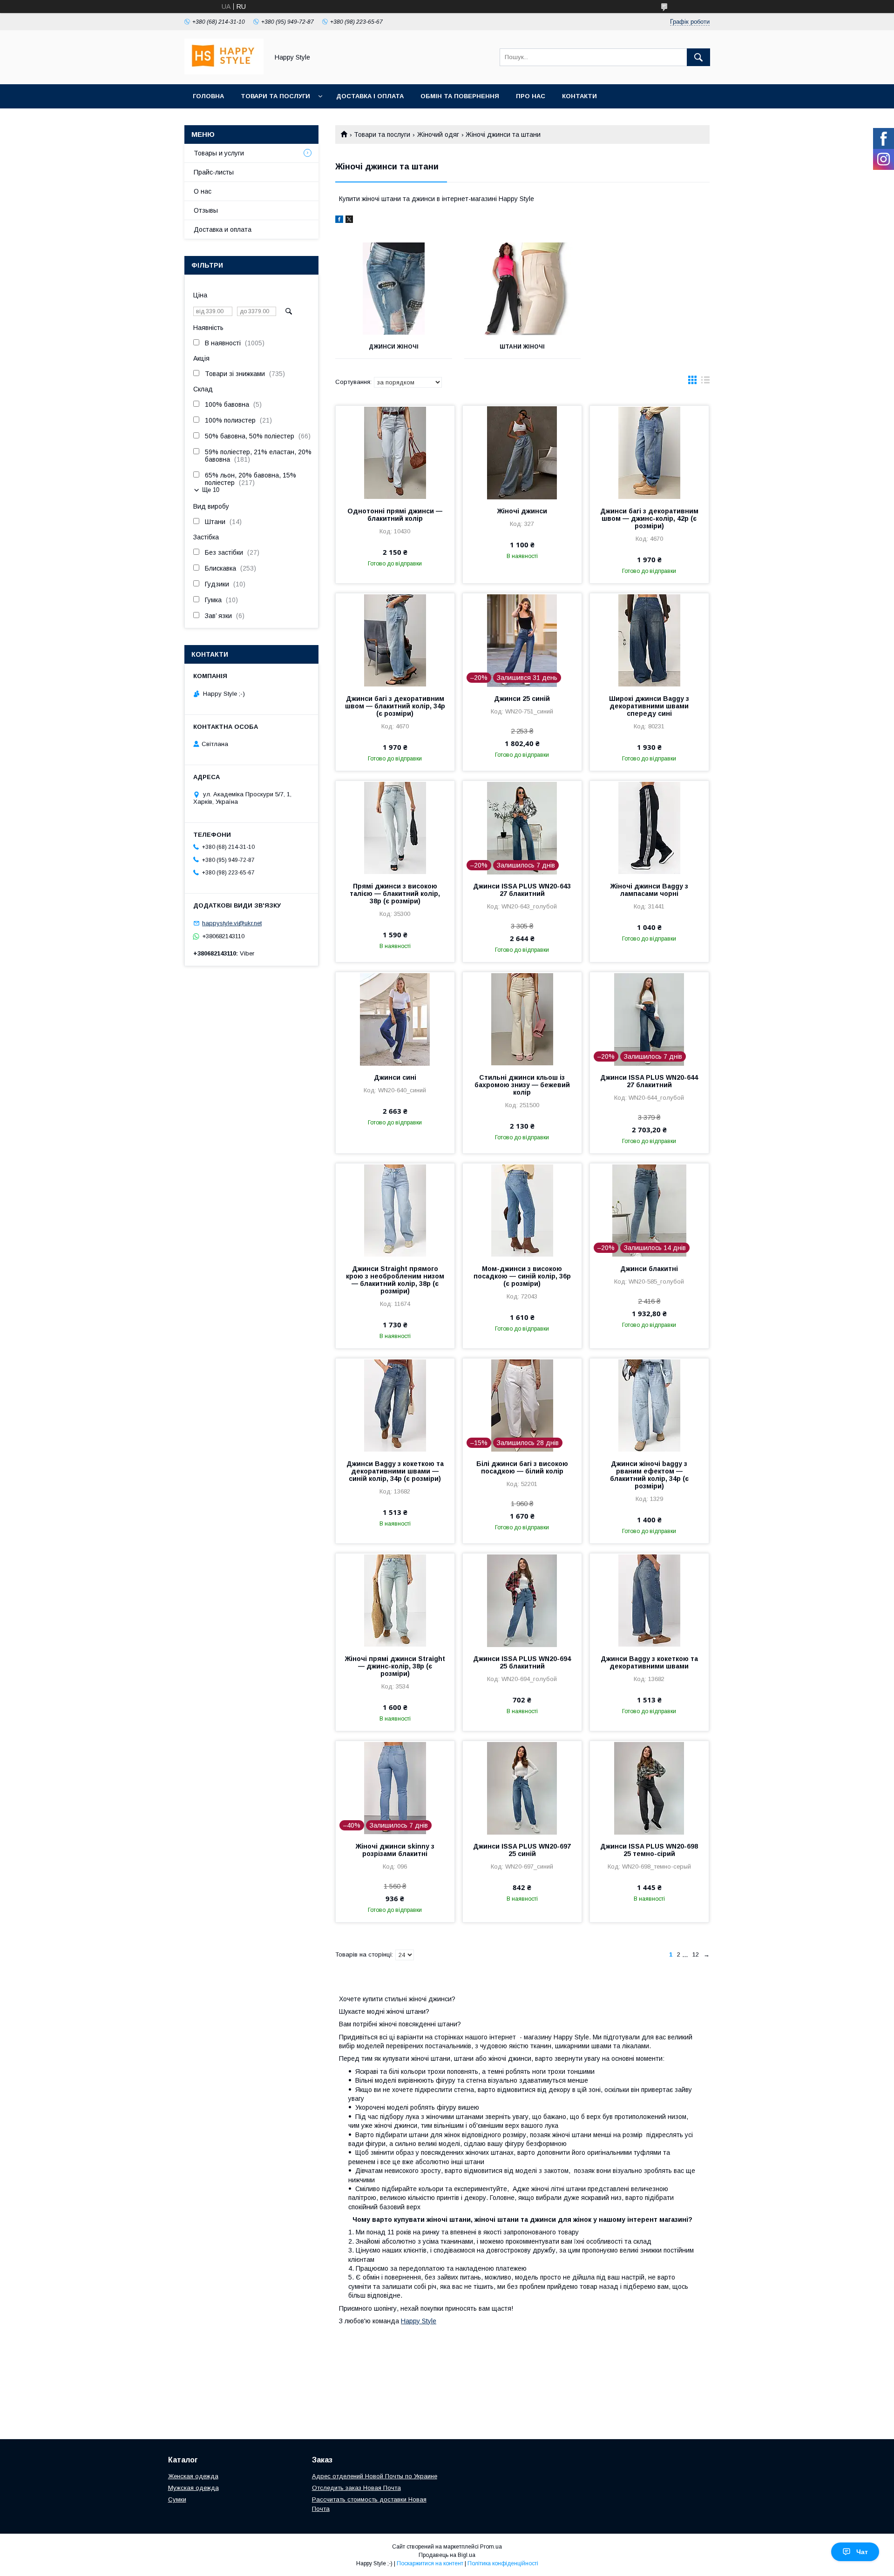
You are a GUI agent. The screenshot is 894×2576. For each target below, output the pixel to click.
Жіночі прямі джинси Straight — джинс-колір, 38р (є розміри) (395, 1666)
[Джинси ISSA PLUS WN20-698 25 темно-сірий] (649, 1788)
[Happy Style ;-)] (224, 72)
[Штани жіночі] (523, 289)
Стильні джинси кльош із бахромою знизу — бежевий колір (522, 1085)
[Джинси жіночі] (394, 289)
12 (696, 1954)
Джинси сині (395, 1077)
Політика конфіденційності (503, 2563)
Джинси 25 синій (522, 699)
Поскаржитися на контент (430, 2563)
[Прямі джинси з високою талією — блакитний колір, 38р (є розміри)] (395, 827)
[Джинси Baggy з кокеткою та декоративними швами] (649, 1600)
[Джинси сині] (395, 1019)
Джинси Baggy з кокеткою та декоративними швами (649, 1662)
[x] (349, 221)
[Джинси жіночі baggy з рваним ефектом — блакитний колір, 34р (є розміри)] (649, 1405)
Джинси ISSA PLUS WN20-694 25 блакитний (522, 1662)
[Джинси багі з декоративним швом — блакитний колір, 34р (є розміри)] (395, 640)
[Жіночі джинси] (522, 452)
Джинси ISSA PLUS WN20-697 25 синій (522, 1850)
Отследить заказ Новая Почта (356, 2488)
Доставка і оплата (370, 96)
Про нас (531, 96)
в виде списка (705, 382)
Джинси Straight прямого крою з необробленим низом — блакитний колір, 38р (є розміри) (395, 1280)
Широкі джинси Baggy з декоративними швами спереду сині (649, 706)
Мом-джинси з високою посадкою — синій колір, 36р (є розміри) (522, 1276)
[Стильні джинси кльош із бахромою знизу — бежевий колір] (522, 1019)
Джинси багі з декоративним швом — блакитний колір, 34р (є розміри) (395, 706)
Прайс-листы (214, 172)
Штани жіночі (522, 347)
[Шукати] (698, 57)
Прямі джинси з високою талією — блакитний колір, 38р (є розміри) (395, 894)
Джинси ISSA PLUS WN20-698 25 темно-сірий (649, 1850)
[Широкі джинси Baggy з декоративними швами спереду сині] (649, 640)
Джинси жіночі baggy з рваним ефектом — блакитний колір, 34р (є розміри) (649, 1475)
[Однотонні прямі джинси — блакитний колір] (395, 452)
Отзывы (206, 210)
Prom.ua (491, 2547)
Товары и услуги (219, 153)
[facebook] (339, 221)
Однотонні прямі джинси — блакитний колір (395, 515)
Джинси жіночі (394, 347)
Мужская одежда (193, 2488)
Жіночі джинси (522, 511)
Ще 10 (211, 490)
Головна (208, 96)
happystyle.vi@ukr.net (232, 923)
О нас (203, 191)
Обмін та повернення (460, 96)
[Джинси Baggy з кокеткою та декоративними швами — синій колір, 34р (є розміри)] (395, 1405)
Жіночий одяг (438, 135)
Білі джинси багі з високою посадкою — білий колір (522, 1467)
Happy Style (419, 2321)
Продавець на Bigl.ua (447, 2555)
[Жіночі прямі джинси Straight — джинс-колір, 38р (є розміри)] (395, 1600)
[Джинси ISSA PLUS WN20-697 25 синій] (522, 1788)
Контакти (579, 96)
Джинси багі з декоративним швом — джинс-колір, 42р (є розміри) (649, 518)
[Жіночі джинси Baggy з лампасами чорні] (649, 827)
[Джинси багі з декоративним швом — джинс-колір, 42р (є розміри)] (649, 452)
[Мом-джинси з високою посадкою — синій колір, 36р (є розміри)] (522, 1210)
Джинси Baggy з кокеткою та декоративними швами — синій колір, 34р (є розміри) (395, 1471)
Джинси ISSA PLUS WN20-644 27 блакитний (649, 1081)
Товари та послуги (275, 96)
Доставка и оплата (223, 229)
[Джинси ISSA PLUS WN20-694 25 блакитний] (522, 1600)
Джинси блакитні (649, 1269)
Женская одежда (193, 2476)
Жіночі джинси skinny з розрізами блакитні (395, 1850)
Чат (862, 2552)
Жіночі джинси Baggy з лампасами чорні (649, 890)
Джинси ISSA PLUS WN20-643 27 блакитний (522, 890)
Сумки (177, 2499)
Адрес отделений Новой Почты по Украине (375, 2476)
